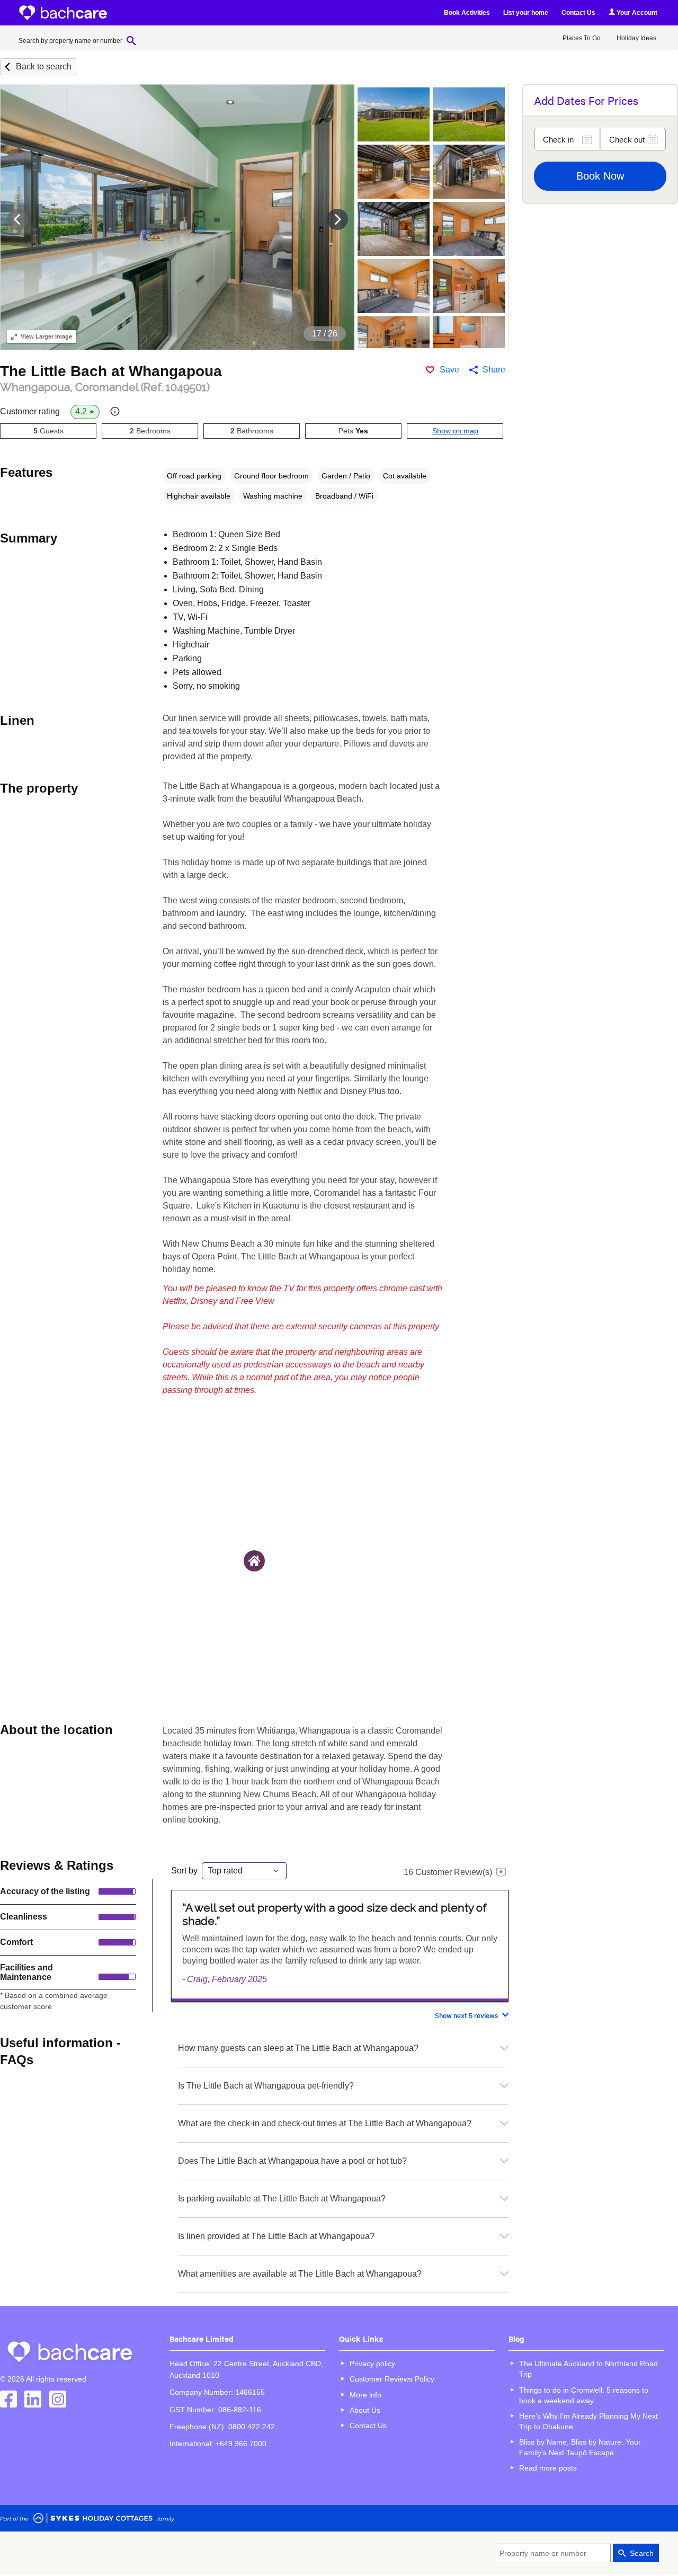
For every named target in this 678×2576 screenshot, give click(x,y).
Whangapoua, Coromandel (105, 387)
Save (449, 370)
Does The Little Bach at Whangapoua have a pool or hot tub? (292, 2161)
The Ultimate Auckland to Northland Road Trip (588, 2369)
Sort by (184, 1871)
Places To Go (582, 38)
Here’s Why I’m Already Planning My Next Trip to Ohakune (588, 2421)
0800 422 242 (252, 2427)
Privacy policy (372, 2364)
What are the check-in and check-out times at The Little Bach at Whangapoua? (325, 2123)
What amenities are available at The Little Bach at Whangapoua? (300, 2274)
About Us (365, 2410)
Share (494, 370)
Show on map (455, 431)
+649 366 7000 (241, 2444)
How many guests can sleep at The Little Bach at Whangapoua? (298, 2048)
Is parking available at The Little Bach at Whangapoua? (282, 2199)
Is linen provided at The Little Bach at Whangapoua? (276, 2236)
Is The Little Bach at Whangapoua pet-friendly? (266, 2086)
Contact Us (578, 13)
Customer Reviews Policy (392, 2379)
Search (642, 2553)
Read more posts (548, 2468)
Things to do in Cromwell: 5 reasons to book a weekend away (584, 2395)
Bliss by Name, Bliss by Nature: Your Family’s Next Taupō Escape (580, 2447)
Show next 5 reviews (466, 2015)
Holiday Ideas (636, 38)
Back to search (44, 66)
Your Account (636, 13)
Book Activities (467, 13)
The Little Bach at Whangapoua (111, 371)
